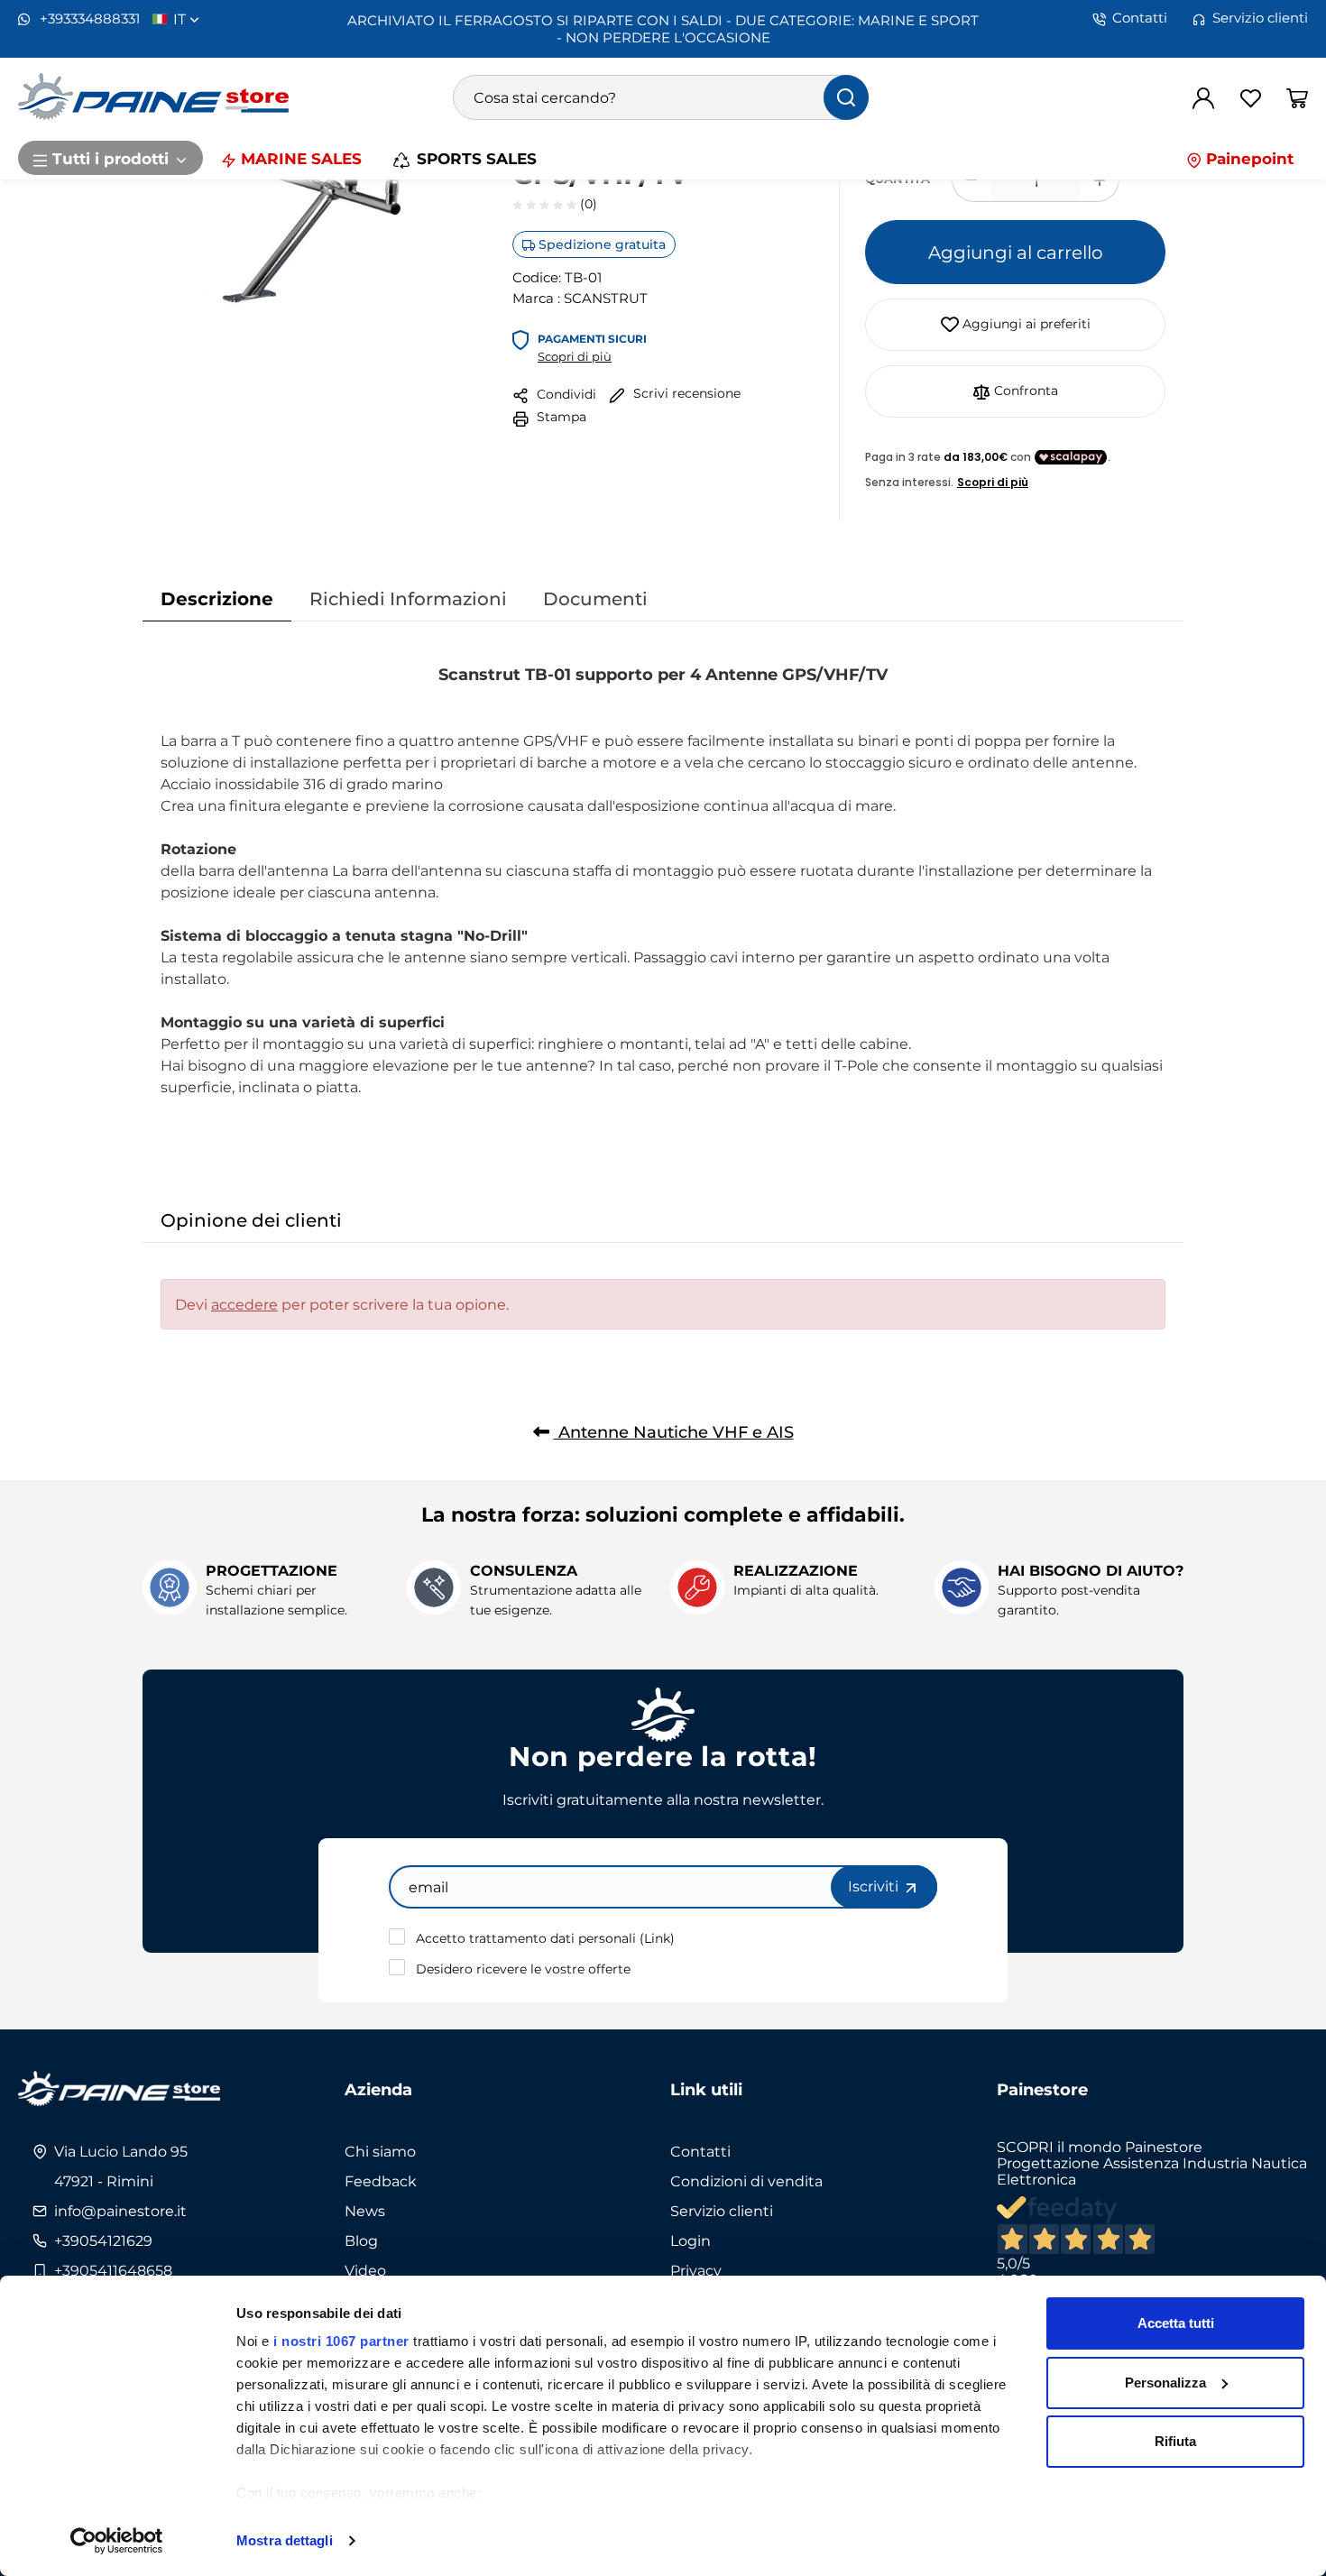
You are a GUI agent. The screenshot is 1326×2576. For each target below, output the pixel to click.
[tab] (217, 598)
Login (691, 2240)
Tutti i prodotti (110, 158)
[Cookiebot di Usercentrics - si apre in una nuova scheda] (117, 2541)
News (365, 2211)
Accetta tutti (1176, 2323)
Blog (361, 2240)
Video (365, 2270)
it (181, 19)
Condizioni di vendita (746, 2181)
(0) (587, 203)
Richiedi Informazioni (408, 598)
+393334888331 (88, 18)
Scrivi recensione (685, 393)
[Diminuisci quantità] (971, 179)
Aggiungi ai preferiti (1025, 323)
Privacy (696, 2270)
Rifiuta (1175, 2441)
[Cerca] (846, 97)
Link (657, 1938)
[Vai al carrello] (1297, 97)
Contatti (1140, 18)
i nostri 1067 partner (341, 2341)
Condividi (565, 394)
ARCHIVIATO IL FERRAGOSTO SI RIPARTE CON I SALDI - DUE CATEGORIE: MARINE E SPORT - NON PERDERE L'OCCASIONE (663, 28)
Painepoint (1248, 158)
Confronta (1024, 390)
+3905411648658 (113, 2270)
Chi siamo (380, 2151)
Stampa (560, 416)
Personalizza (1165, 2383)
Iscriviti (875, 1886)
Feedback (381, 2181)
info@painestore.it (120, 2211)
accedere (244, 1304)
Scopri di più (575, 356)
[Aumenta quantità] (1100, 179)
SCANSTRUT (606, 298)
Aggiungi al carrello (1016, 252)
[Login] (1203, 97)
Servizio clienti (1260, 18)
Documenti (595, 598)
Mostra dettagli (285, 2540)
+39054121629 (103, 2240)
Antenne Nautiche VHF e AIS (674, 1431)
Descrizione (217, 598)
